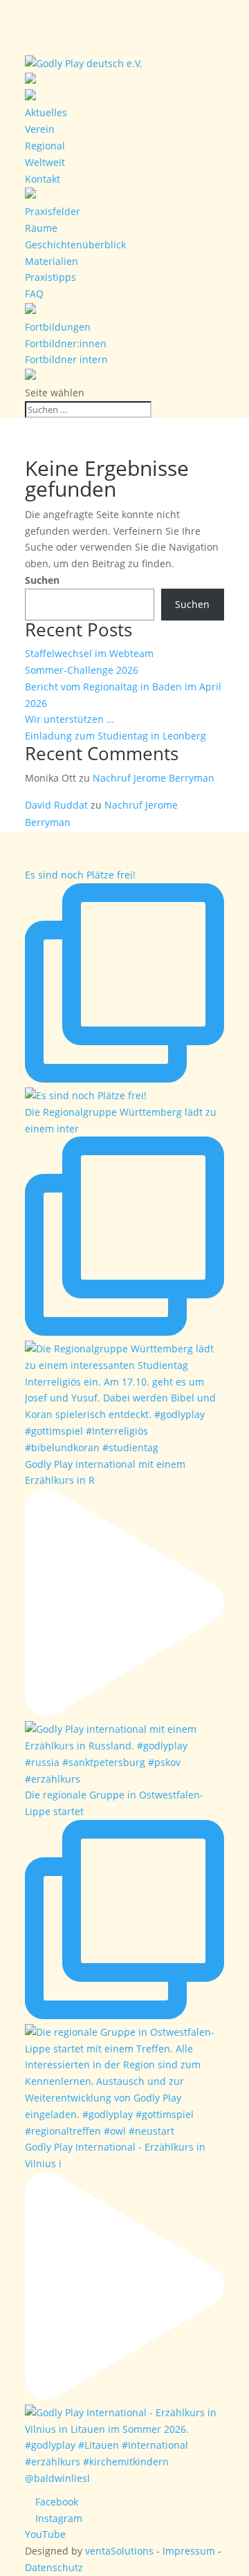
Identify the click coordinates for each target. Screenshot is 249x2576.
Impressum (189, 2551)
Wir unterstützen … (70, 719)
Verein (40, 129)
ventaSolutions (119, 2551)
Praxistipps (50, 277)
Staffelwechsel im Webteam (89, 653)
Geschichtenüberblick (75, 245)
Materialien (52, 261)
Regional (45, 146)
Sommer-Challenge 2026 (82, 670)
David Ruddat (56, 805)
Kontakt (43, 179)
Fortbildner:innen (66, 343)
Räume (41, 228)
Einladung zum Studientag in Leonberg (116, 736)
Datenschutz (54, 2567)
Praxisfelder (53, 211)
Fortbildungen (58, 327)
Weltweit (45, 162)
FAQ (34, 294)
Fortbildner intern (66, 359)
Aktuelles (46, 112)
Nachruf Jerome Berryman (154, 778)
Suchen (42, 580)
